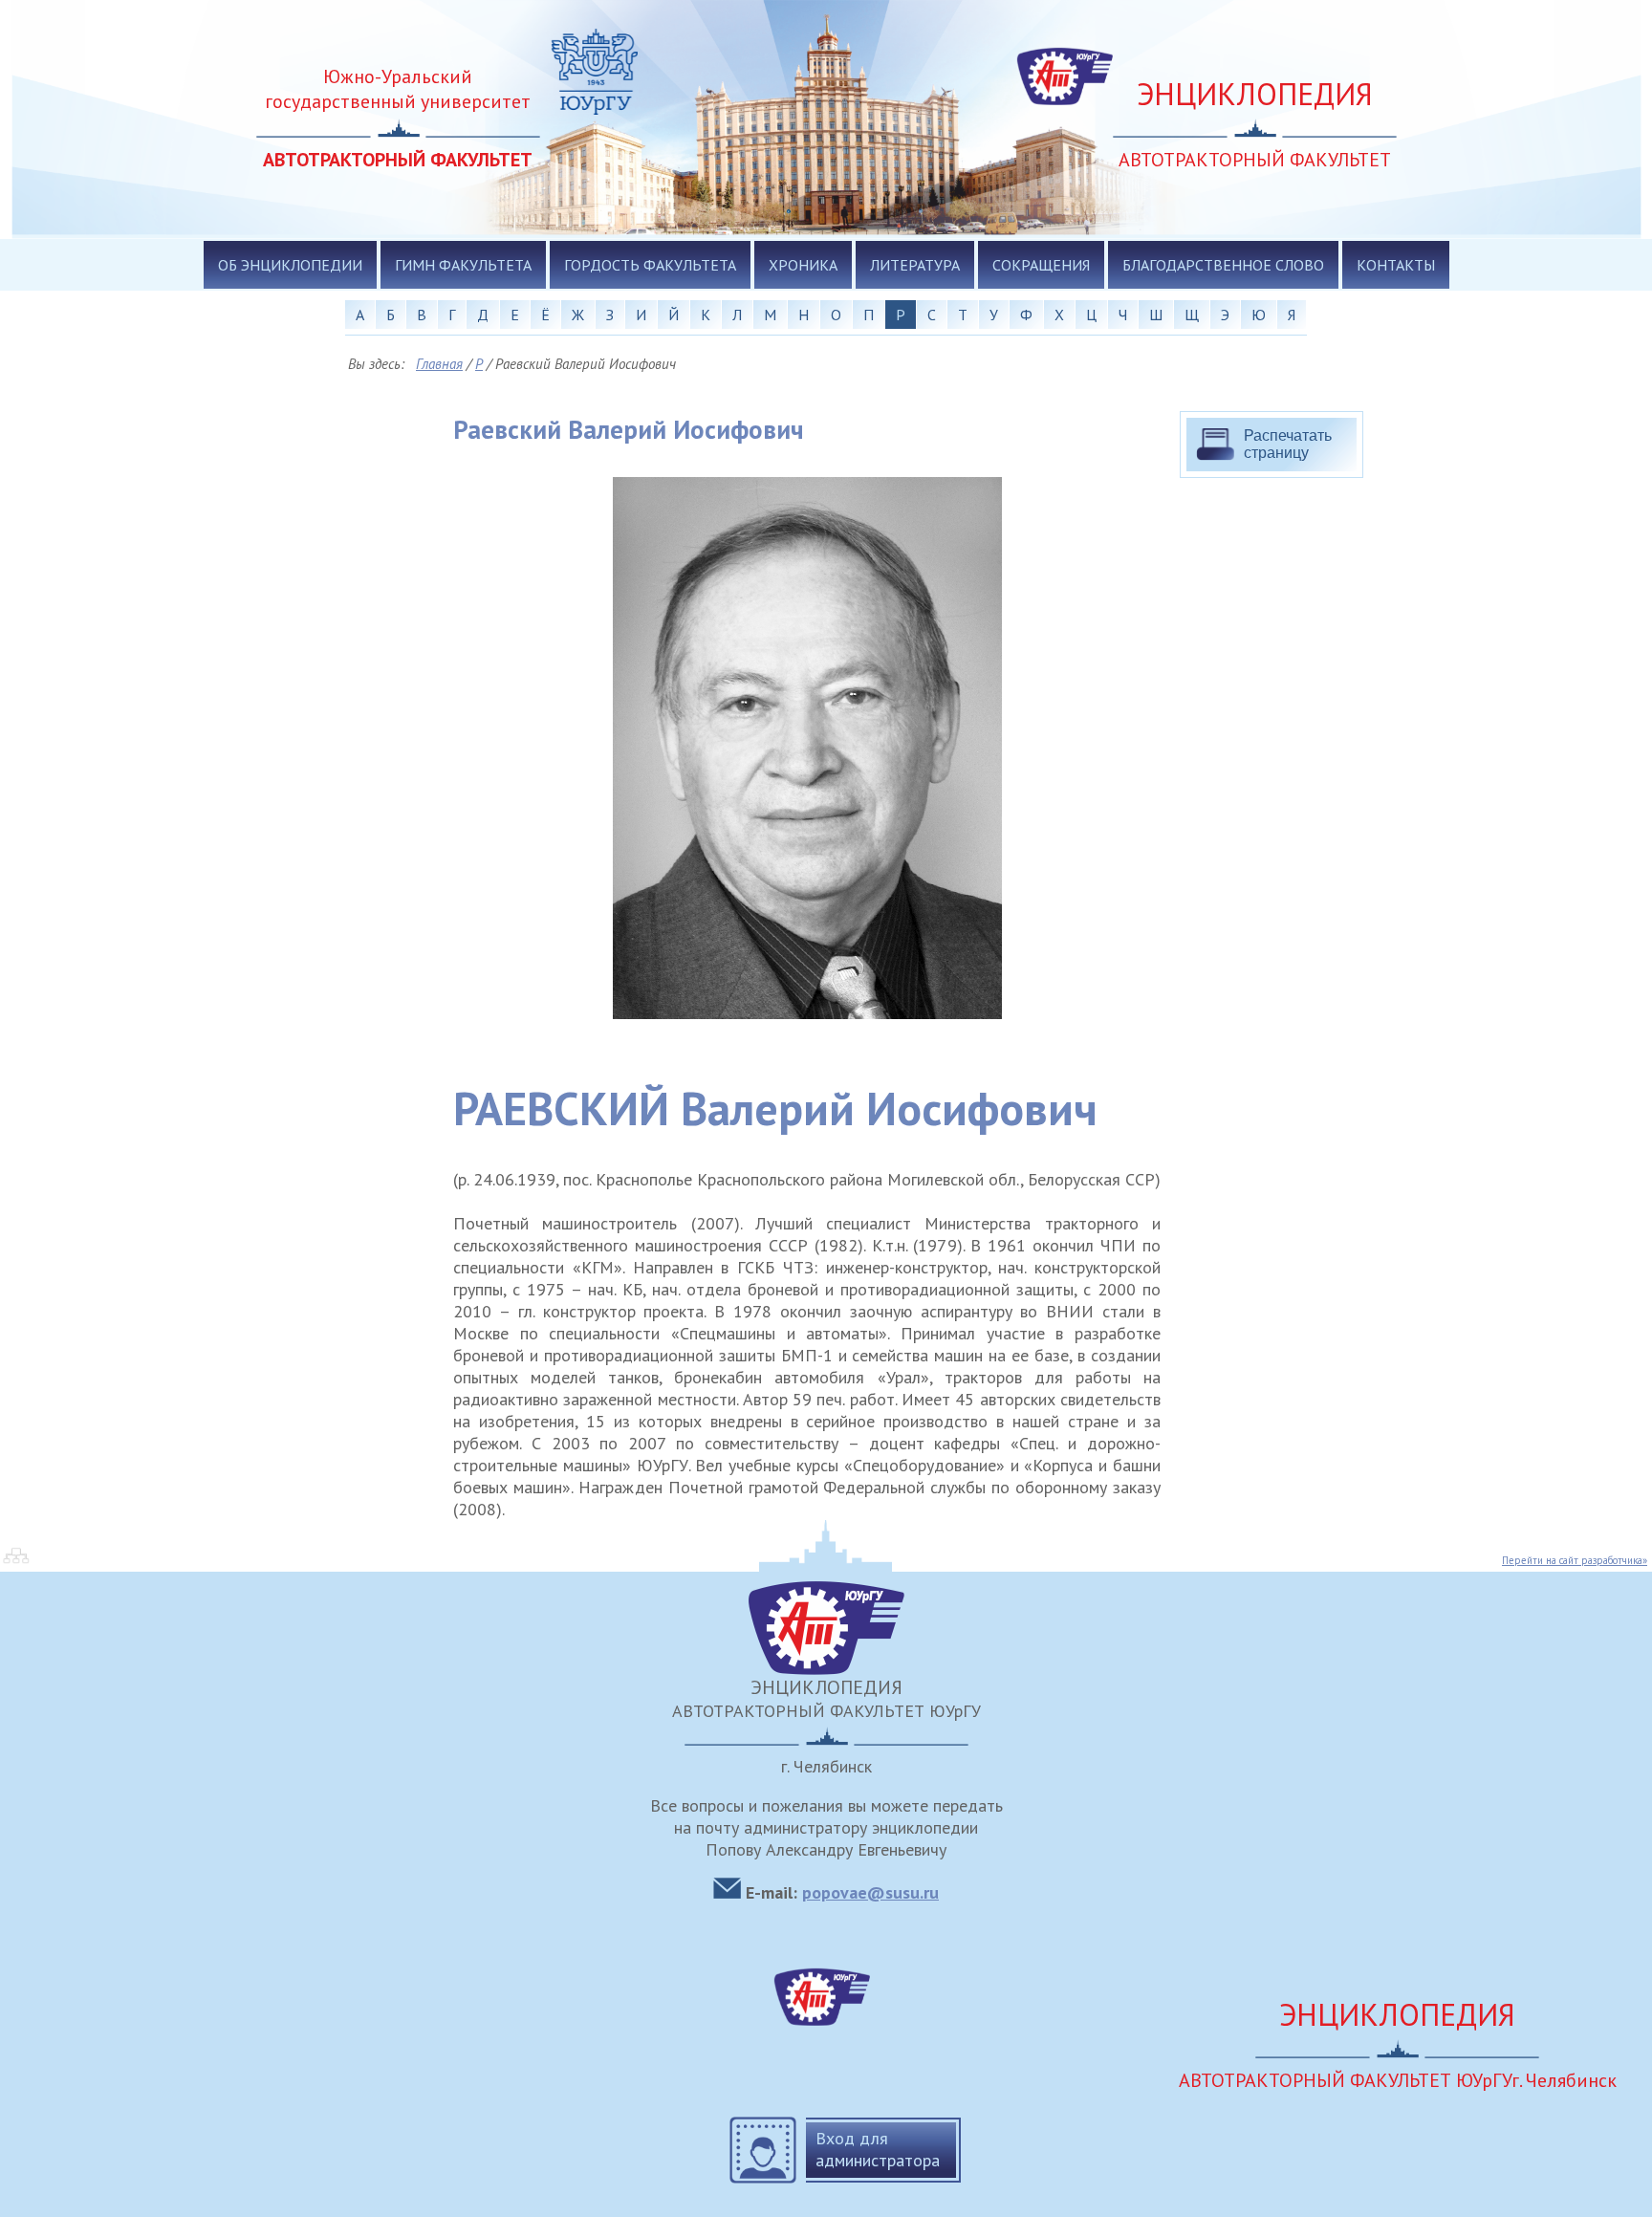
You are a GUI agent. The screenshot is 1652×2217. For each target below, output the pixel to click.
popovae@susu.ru (870, 1892)
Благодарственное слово (1223, 265)
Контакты (1396, 265)
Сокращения (1041, 265)
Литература (915, 265)
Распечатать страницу (1288, 444)
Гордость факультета (650, 265)
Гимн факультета (463, 265)
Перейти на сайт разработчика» (1575, 1560)
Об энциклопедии (290, 265)
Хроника (803, 265)
